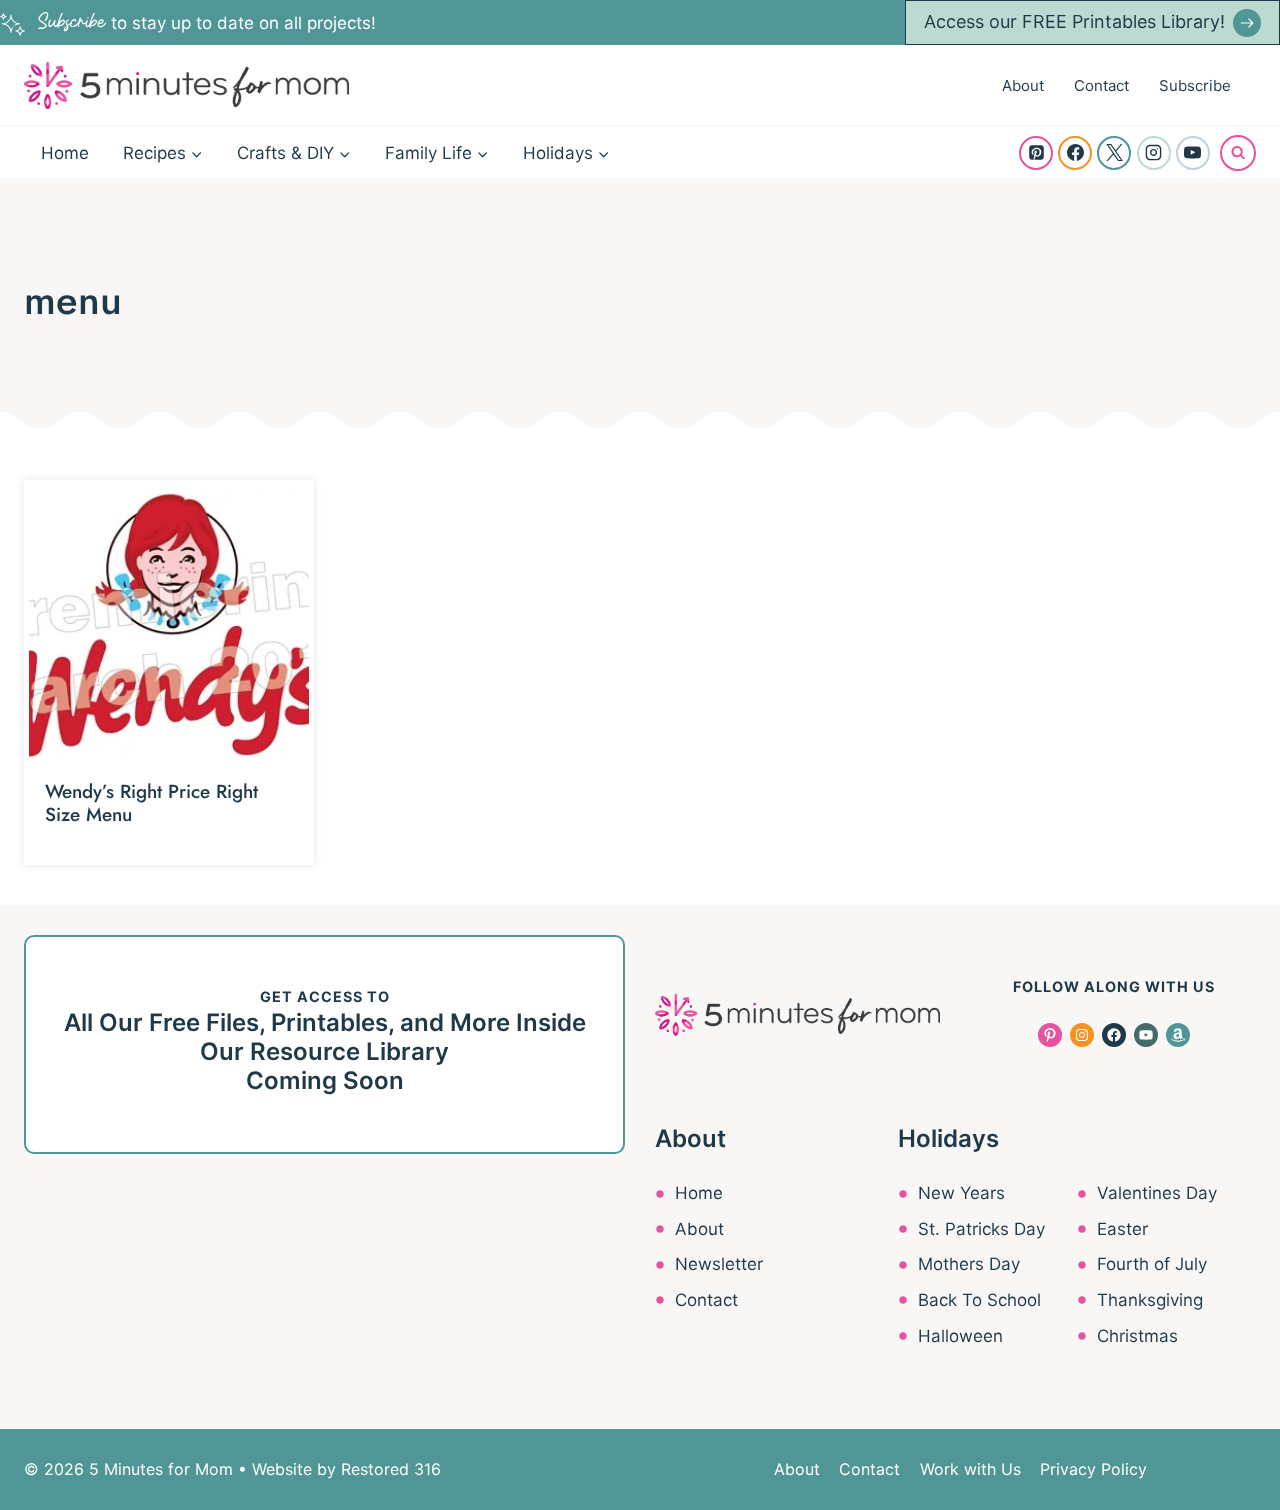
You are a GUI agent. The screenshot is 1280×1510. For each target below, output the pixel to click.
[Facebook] (1075, 153)
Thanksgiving (1150, 1300)
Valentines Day (1157, 1193)
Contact (1101, 85)
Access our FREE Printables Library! (1074, 21)
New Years (961, 1193)
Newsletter (719, 1264)
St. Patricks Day (981, 1229)
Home (65, 153)
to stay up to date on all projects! (207, 23)
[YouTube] (1193, 153)
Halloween (960, 1336)
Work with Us (970, 1469)
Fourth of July (1152, 1264)
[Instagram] (1154, 153)
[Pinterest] (1036, 153)
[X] (1114, 153)
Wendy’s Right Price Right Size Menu (151, 803)
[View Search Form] (1238, 153)
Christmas (1137, 1336)
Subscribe (1195, 85)
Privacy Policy (1093, 1469)
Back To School (979, 1300)
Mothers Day (969, 1264)
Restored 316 (391, 1469)
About (1023, 85)
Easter (1122, 1229)
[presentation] (169, 625)
